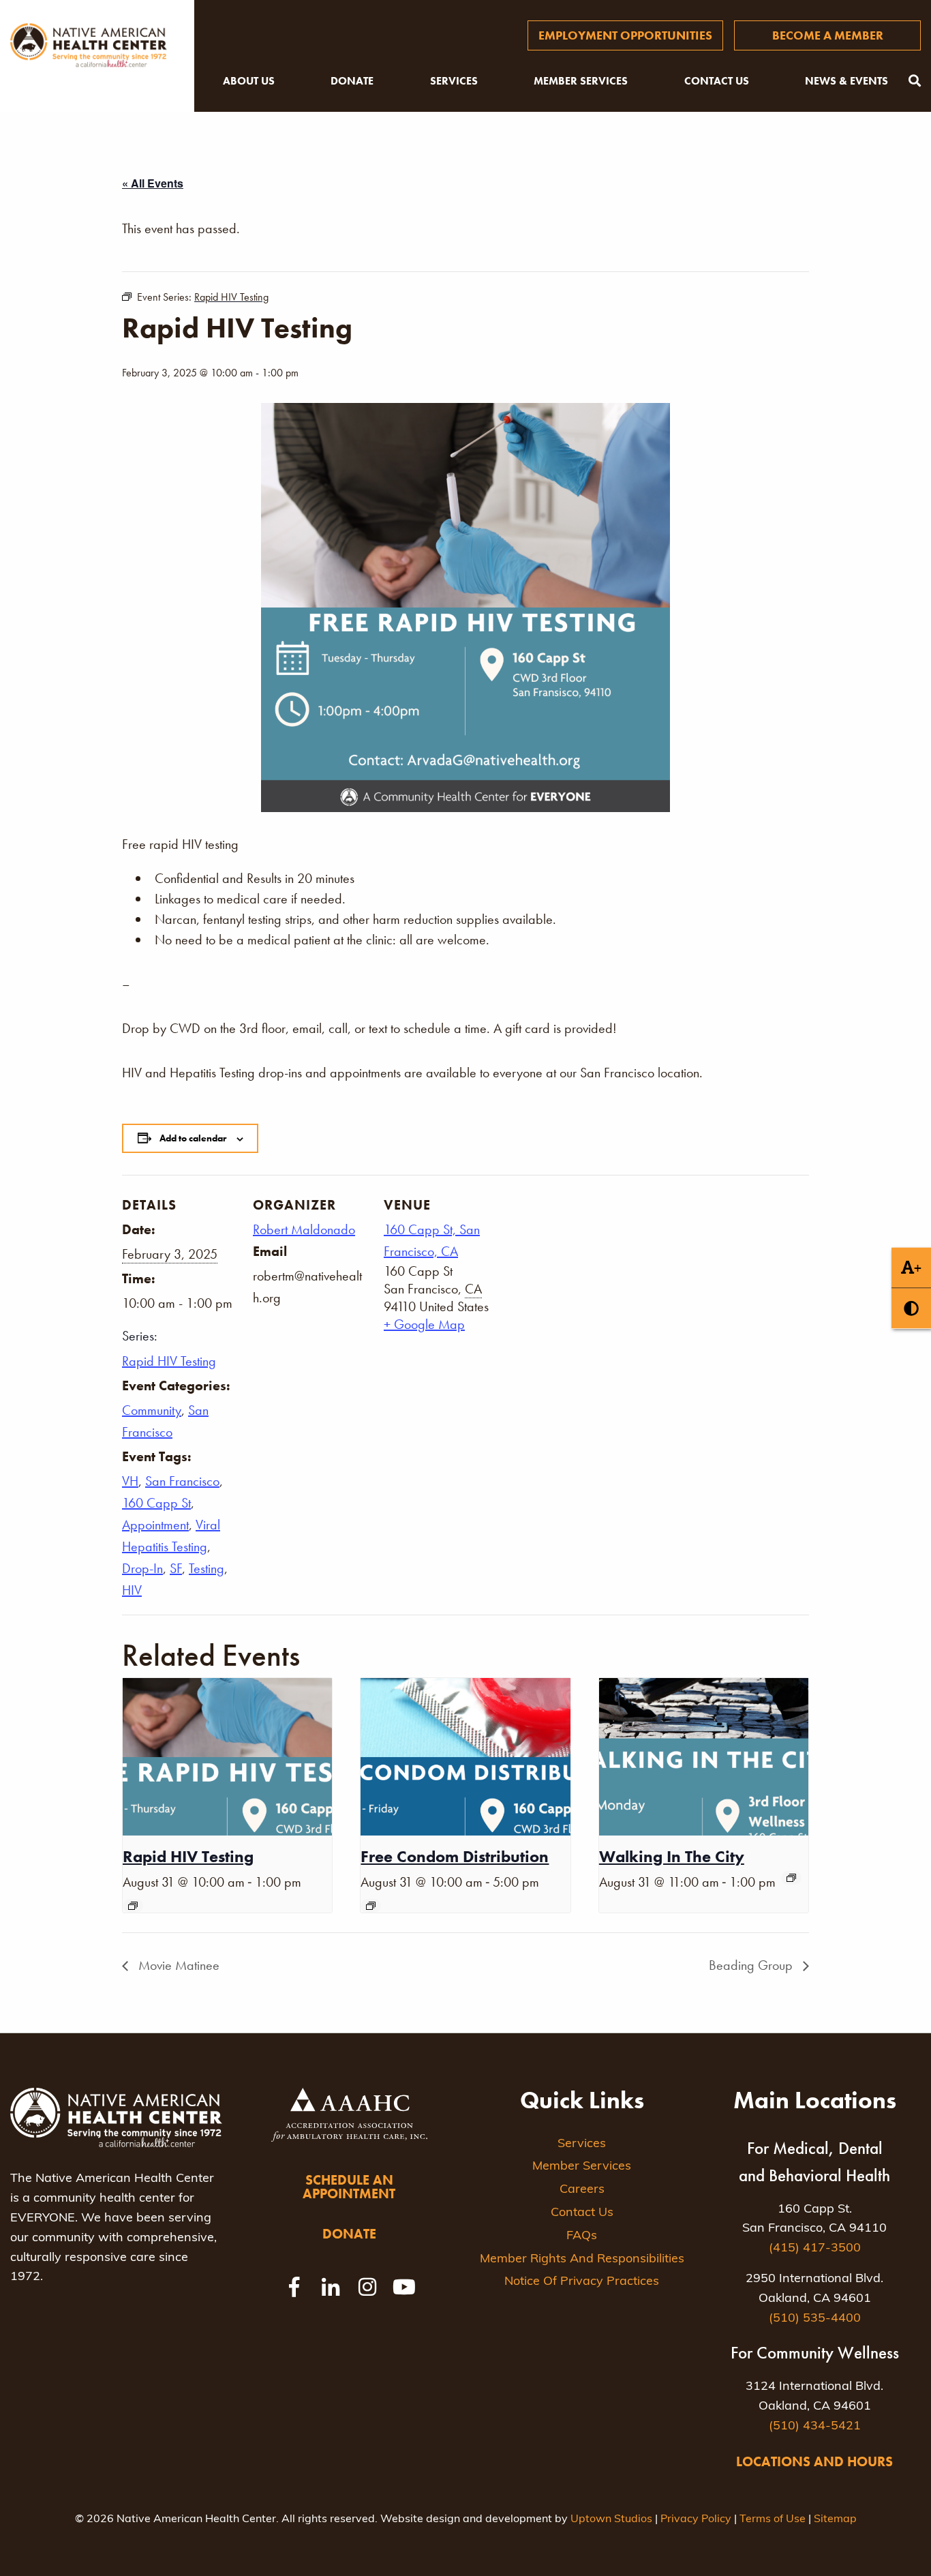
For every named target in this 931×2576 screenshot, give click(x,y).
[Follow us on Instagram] (367, 2287)
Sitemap (835, 2519)
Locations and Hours (814, 2461)
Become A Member (828, 35)
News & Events (846, 81)
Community (152, 1410)
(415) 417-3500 (815, 2249)
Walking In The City (672, 1856)
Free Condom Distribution (455, 1856)
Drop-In (142, 1568)
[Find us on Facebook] (294, 2287)
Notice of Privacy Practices (582, 2282)
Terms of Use (773, 2519)
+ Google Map (424, 1324)
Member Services (581, 81)
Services (454, 81)
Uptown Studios (611, 2519)
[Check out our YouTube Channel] (404, 2287)
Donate (352, 81)
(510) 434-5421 (815, 2427)
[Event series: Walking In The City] (791, 1878)
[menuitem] (625, 35)
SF (176, 1568)
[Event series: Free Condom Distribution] (371, 1906)
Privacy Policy (696, 2519)
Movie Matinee (177, 1965)
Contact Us (717, 81)
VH (130, 1481)
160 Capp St (156, 1503)
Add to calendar (193, 1138)
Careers (582, 2190)
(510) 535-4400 (815, 2319)
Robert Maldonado (304, 1229)
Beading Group (752, 1965)
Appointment (155, 1525)
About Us (249, 81)
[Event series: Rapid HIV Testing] (133, 1906)
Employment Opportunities (625, 35)
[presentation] (227, 1756)
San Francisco (182, 1481)
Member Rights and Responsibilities (582, 2260)
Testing (207, 1568)
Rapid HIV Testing (169, 1361)
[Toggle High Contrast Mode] (911, 1309)
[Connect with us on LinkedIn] (331, 2287)
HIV (132, 1590)
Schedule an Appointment (349, 2187)
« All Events (153, 183)
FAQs (582, 2236)
